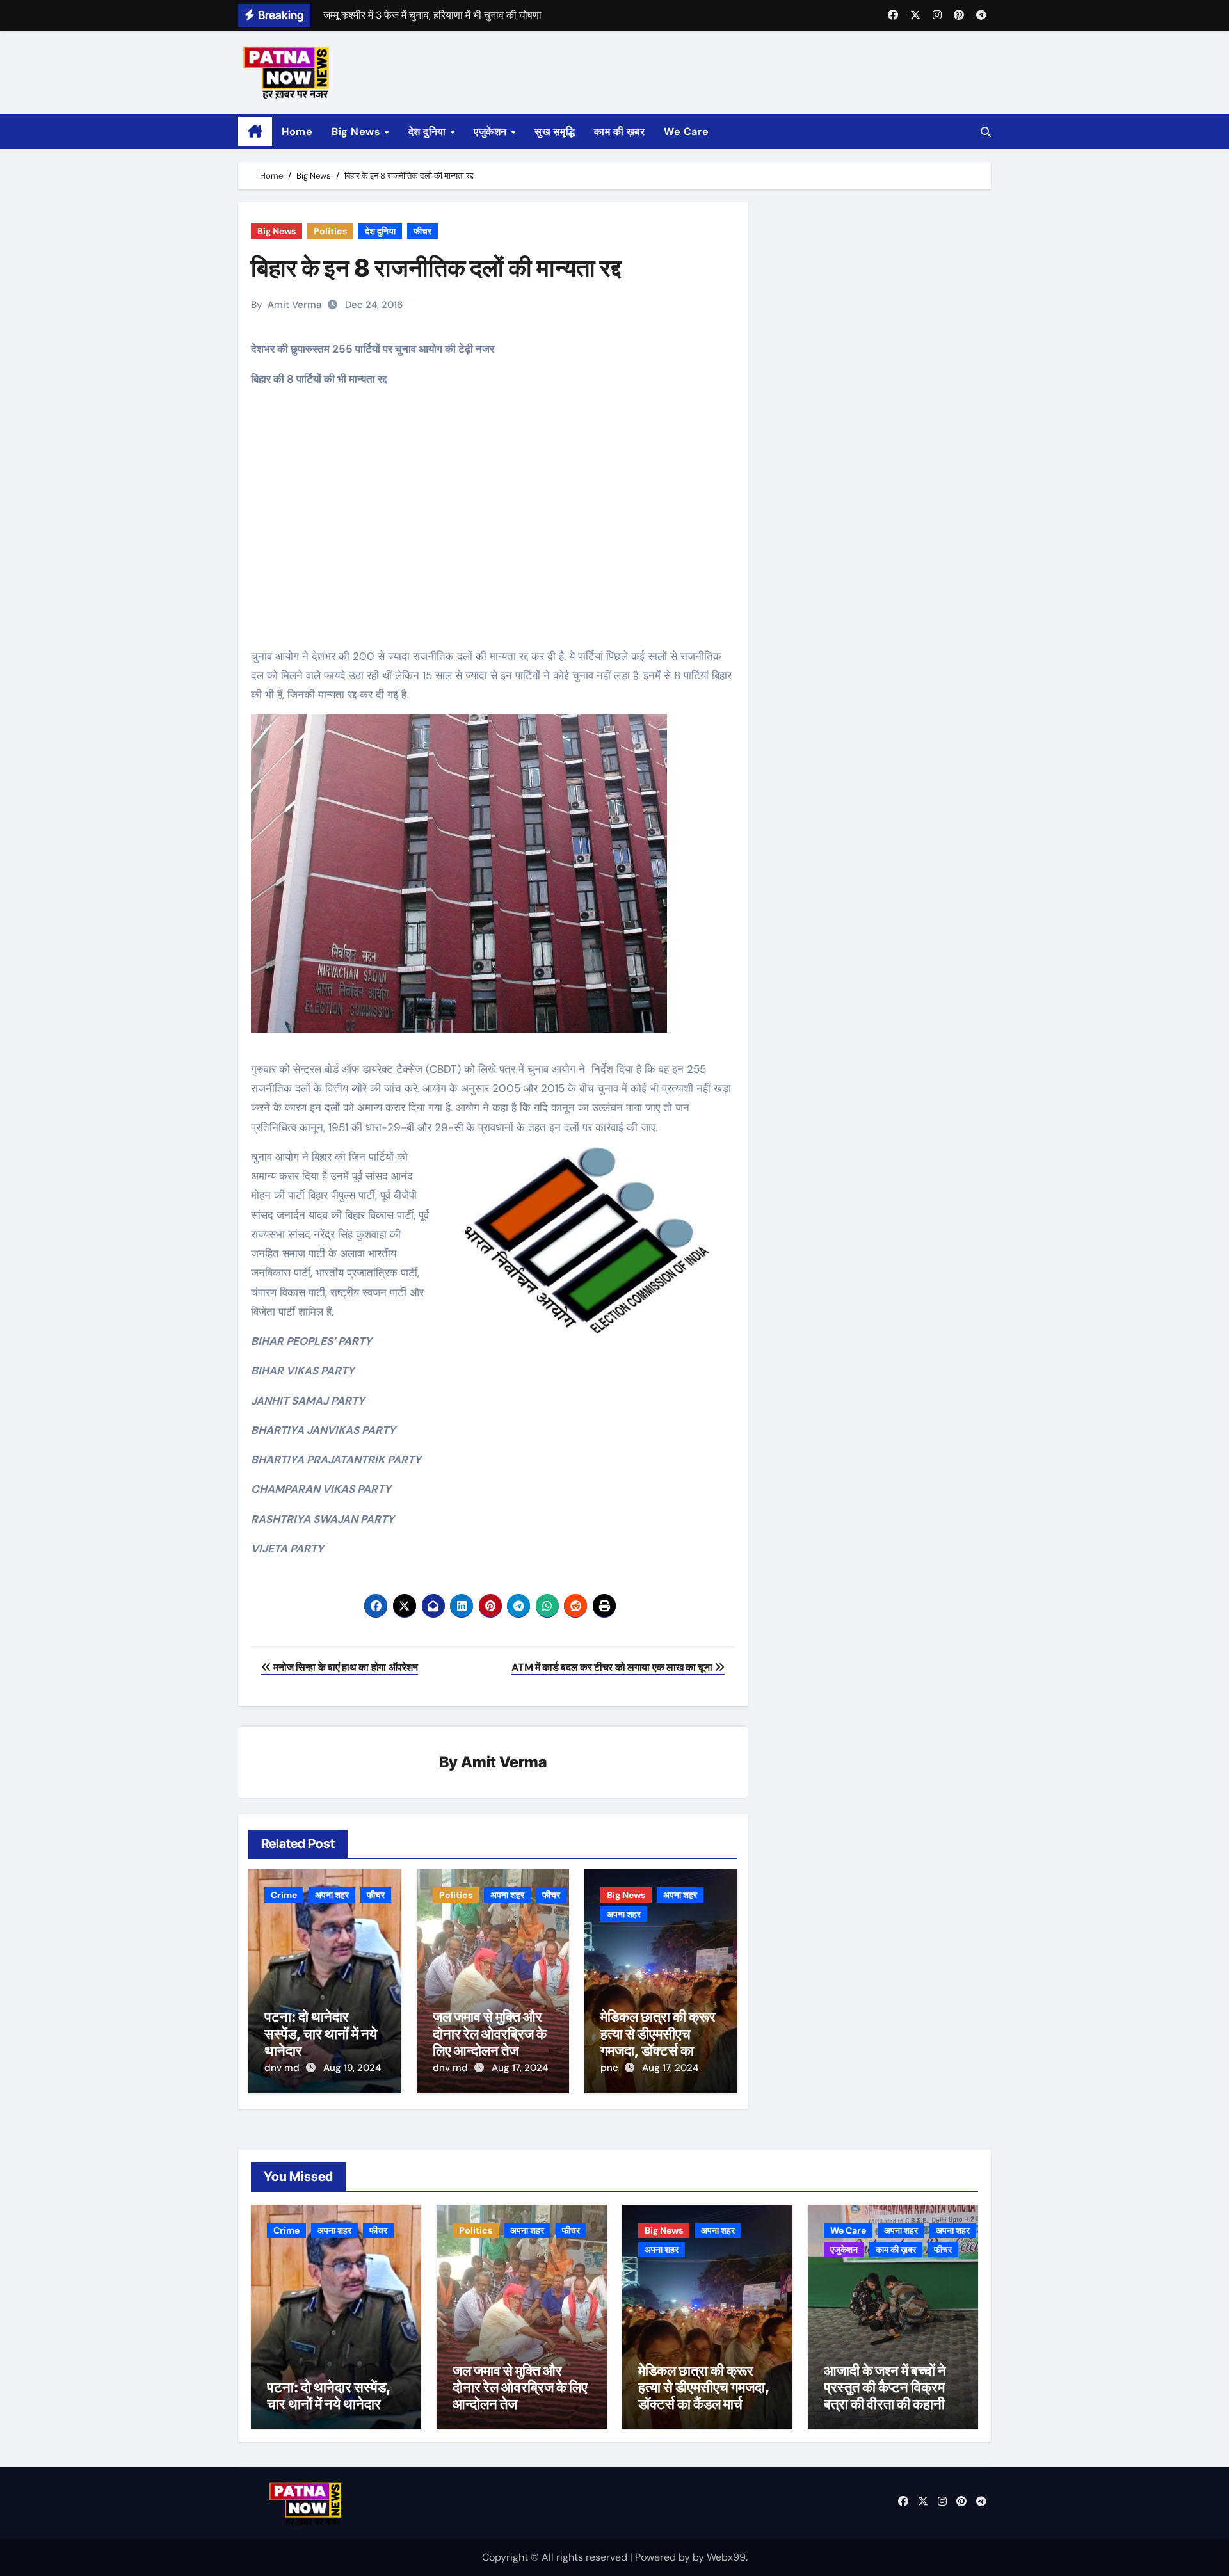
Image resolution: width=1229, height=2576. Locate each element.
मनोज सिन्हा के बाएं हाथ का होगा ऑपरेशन (345, 1667)
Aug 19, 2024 (352, 2068)
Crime (284, 1895)
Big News (357, 132)
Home (297, 132)
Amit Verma (294, 305)
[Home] (255, 132)
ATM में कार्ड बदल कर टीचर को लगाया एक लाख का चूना (613, 1667)
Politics (330, 231)
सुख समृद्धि (555, 132)
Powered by (664, 2557)
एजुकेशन (492, 132)
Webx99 (726, 2557)
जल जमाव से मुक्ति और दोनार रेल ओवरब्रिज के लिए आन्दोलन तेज (490, 2033)
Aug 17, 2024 (520, 2068)
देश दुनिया (429, 132)
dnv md (283, 2068)
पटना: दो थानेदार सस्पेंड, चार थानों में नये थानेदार (321, 2033)
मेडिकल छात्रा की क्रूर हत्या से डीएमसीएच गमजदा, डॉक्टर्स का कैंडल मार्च (658, 2042)
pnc (611, 2068)
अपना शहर (332, 1895)
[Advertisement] (495, 527)
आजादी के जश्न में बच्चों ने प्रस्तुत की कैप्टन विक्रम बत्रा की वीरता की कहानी (885, 2387)
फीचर (422, 231)
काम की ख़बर (619, 132)
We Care (687, 132)
